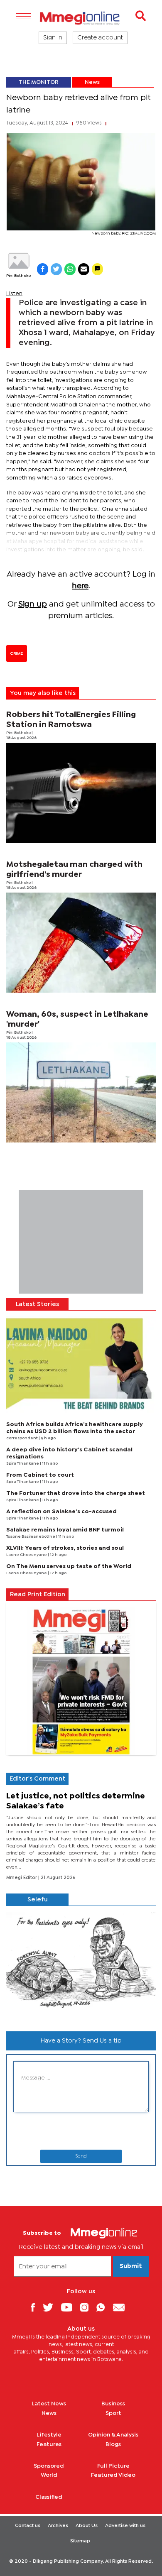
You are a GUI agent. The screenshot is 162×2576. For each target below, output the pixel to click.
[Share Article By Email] (84, 269)
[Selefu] (81, 1965)
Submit (131, 2266)
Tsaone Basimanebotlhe (31, 1537)
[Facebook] (36, 2307)
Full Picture (113, 2466)
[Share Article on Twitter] (56, 269)
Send (81, 2156)
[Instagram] (87, 2307)
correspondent (22, 1438)
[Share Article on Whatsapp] (70, 269)
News (92, 82)
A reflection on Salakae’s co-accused (61, 1512)
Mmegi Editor (22, 1878)
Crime (17, 653)
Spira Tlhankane (23, 1464)
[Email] (122, 2307)
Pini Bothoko (18, 276)
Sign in (53, 38)
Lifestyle (49, 2435)
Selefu (38, 1900)
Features (49, 2444)
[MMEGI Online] (81, 18)
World (49, 2475)
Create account (100, 38)
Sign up (33, 604)
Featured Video (113, 2475)
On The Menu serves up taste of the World (69, 1566)
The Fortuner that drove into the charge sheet (76, 1493)
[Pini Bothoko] (18, 261)
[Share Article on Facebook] (43, 269)
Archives (58, 2526)
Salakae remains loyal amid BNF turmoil (65, 1530)
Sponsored (49, 2466)
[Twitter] (51, 2307)
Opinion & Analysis (113, 2435)
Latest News (49, 2404)
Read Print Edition (38, 1595)
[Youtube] (70, 2307)
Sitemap (80, 2541)
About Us (87, 2526)
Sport (113, 2413)
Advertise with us (125, 2526)
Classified (49, 2497)
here (80, 586)
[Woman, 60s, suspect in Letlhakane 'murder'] (81, 1092)
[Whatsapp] (104, 2307)
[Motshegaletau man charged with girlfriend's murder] (81, 943)
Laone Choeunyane (27, 1555)
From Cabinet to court (40, 1475)
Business (113, 2404)
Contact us (28, 2526)
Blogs (113, 2444)
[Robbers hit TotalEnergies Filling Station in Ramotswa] (81, 793)
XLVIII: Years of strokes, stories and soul (65, 1548)
